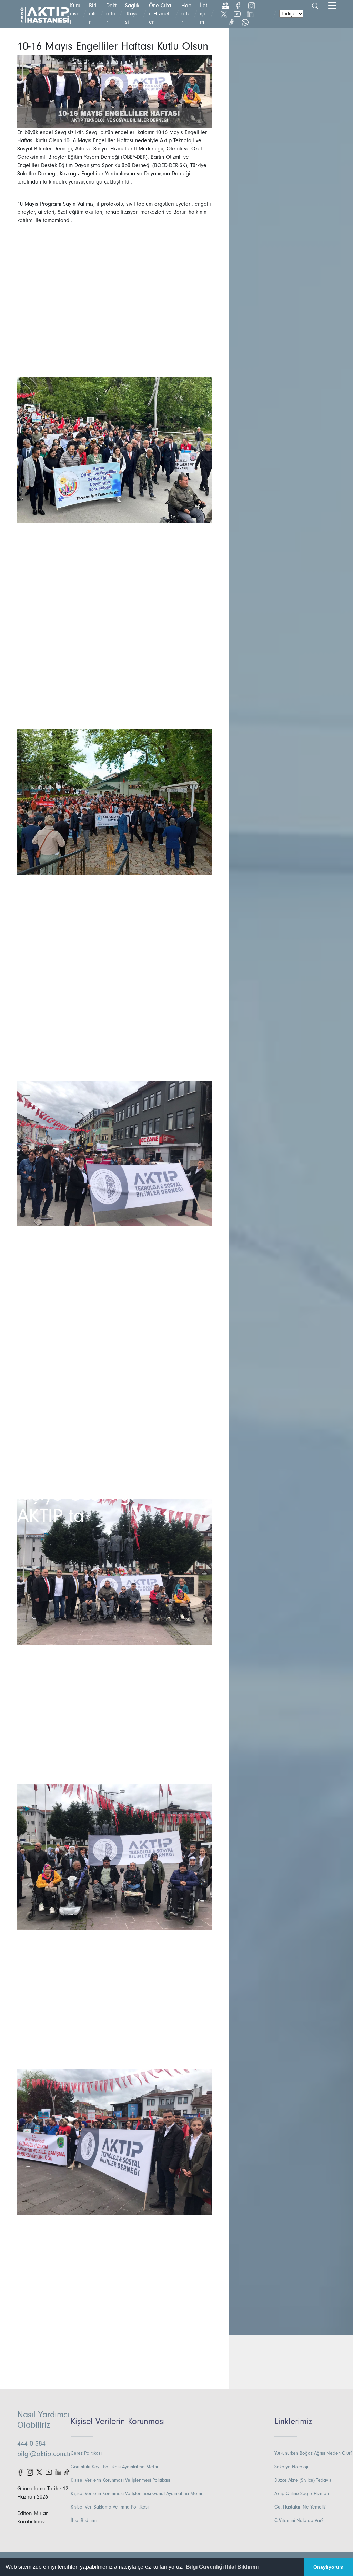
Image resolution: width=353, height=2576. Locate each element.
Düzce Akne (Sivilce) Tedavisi (303, 2480)
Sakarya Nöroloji (291, 2467)
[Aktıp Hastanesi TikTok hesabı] (67, 2472)
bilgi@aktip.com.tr (44, 2454)
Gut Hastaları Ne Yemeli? (300, 2507)
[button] (222, 2567)
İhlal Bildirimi (84, 2521)
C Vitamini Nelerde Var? (299, 2521)
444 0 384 (31, 2444)
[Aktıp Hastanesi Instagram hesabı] (30, 2472)
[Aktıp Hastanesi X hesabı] (39, 2472)
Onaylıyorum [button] (328, 2567)
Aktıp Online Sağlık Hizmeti (302, 2494)
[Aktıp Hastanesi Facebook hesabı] (21, 2472)
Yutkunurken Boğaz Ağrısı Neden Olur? (313, 2453)
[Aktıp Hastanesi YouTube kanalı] (49, 2472)
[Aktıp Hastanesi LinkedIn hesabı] (58, 2472)
